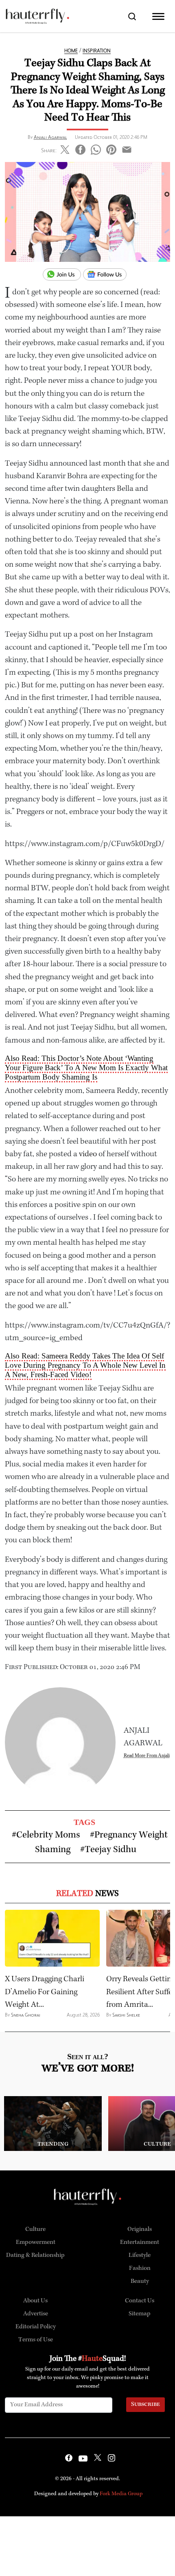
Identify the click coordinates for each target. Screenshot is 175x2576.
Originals (140, 2230)
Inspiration (97, 51)
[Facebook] (80, 148)
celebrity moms (48, 1835)
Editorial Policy (36, 2327)
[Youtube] (83, 2459)
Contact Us (140, 2301)
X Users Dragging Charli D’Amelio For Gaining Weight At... (45, 1992)
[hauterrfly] (37, 16)
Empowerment (36, 2243)
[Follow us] (108, 275)
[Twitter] (65, 148)
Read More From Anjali (147, 1755)
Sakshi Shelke (126, 2015)
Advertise (36, 2314)
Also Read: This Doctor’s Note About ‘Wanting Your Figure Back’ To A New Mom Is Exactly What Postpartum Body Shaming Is (86, 1068)
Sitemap (140, 2314)
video (88, 1154)
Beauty (140, 2282)
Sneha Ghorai (26, 2015)
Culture (35, 2230)
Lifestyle (140, 2256)
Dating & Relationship (35, 2256)
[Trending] (53, 2123)
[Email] (127, 148)
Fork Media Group (121, 2494)
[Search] (132, 16)
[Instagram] (112, 2459)
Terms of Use (36, 2340)
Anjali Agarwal (50, 137)
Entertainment (140, 2243)
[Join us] (63, 275)
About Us (35, 2301)
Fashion (140, 2269)
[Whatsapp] (96, 148)
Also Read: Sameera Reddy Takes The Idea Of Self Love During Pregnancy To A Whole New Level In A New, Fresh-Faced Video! (85, 1365)
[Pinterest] (111, 148)
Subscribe (145, 2405)
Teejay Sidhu (110, 1850)
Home (71, 51)
